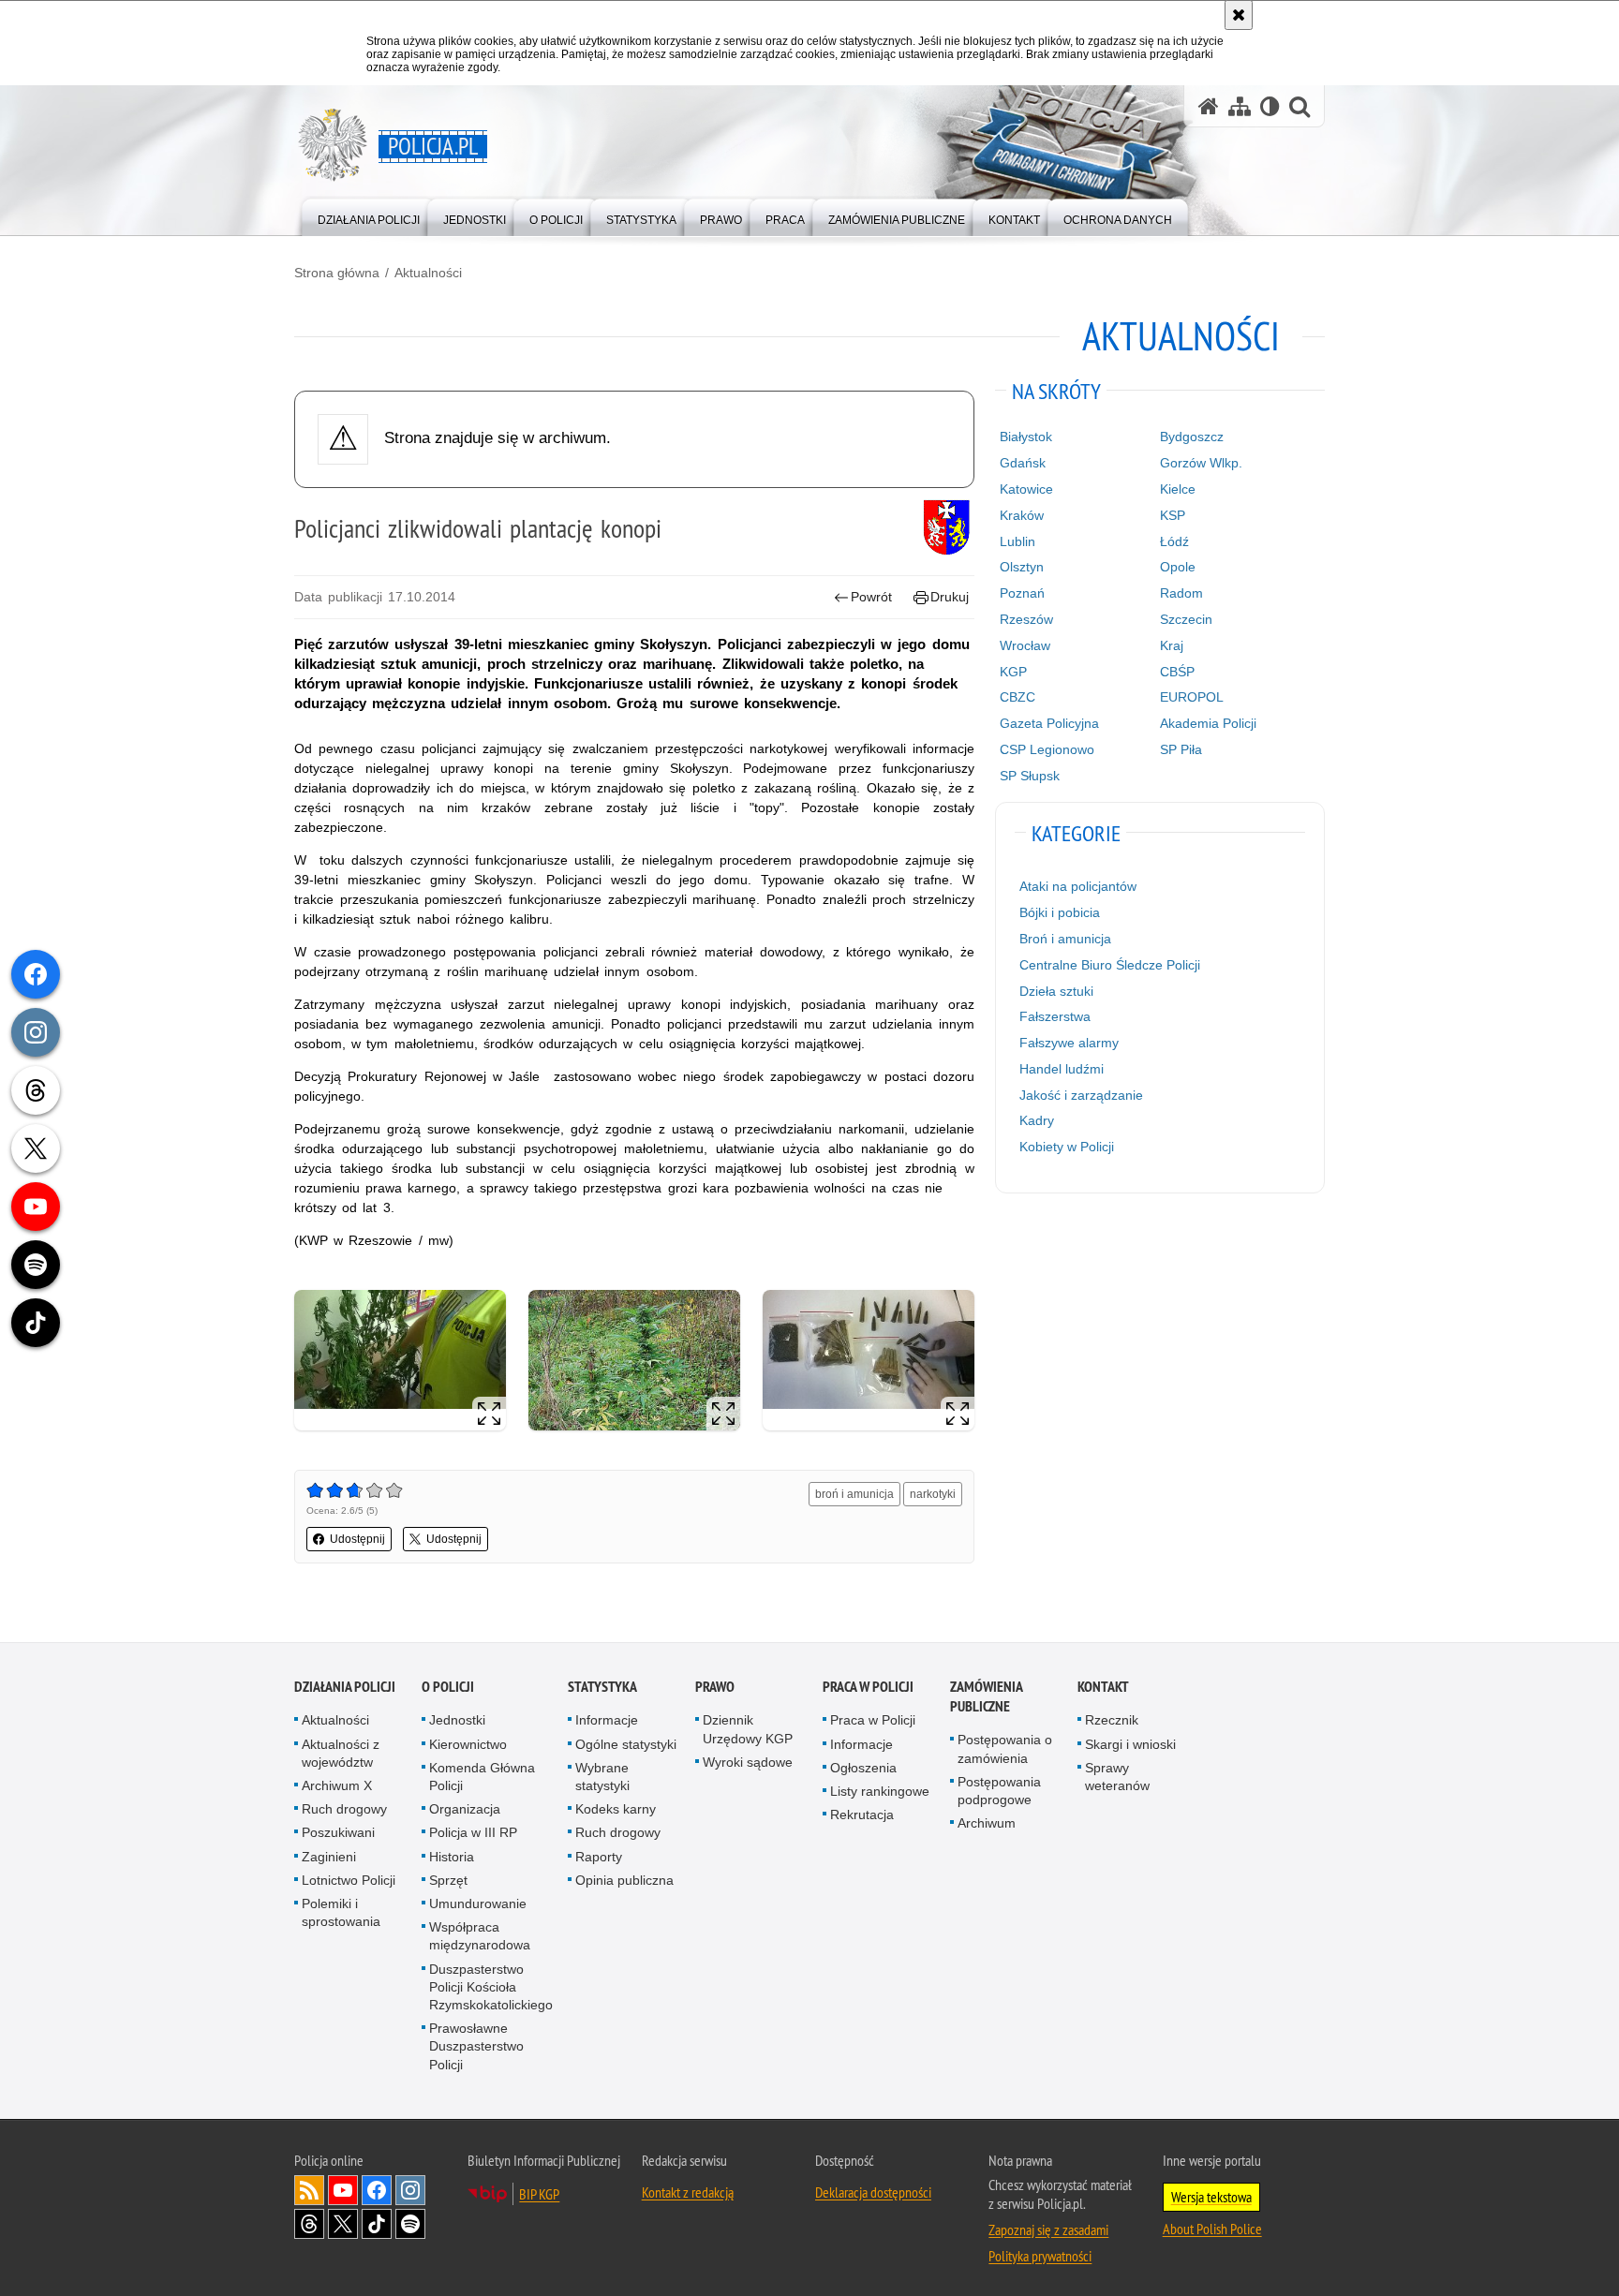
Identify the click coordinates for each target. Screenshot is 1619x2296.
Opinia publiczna (624, 1880)
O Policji (448, 1688)
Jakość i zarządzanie (1081, 1095)
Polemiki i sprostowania (341, 1912)
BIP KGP (539, 2194)
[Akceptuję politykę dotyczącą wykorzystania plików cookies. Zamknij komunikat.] (1239, 15)
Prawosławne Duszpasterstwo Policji (476, 2046)
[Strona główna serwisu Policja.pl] (1209, 106)
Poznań (1022, 593)
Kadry (1037, 1120)
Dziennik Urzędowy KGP (748, 1730)
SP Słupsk (1030, 776)
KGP (1013, 672)
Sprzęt (448, 1880)
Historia (452, 1857)
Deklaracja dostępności (873, 2192)
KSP (1173, 515)
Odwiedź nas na (343, 2190)
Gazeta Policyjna (1049, 723)
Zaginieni (329, 1857)
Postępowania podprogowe (999, 1791)
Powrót (871, 597)
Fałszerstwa (1055, 1016)
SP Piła (1181, 749)
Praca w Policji (868, 1688)
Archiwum (987, 1823)
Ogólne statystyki (626, 1744)
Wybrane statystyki (602, 1777)
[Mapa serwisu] (1240, 106)
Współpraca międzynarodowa (480, 1936)
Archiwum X (337, 1785)
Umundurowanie (478, 1903)
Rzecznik (1112, 1721)
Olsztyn (1022, 567)
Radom (1181, 593)
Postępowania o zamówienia (1005, 1749)
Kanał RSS (309, 2190)
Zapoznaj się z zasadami (1048, 2229)
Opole (1178, 567)
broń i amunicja (854, 1494)
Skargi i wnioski (1130, 1744)
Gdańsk (1023, 463)
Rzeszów (1026, 619)
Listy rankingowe (880, 1791)
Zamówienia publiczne (986, 1697)
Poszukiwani (338, 1833)
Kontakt (1103, 1688)
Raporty (599, 1857)
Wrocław (1025, 645)
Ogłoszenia (863, 1768)
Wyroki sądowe (748, 1762)
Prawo (715, 1688)
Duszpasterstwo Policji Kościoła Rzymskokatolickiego (491, 1987)
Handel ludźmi (1062, 1069)
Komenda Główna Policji (482, 1777)
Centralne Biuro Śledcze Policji (1110, 965)
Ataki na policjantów (1078, 886)
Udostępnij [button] (357, 1539)
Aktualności (428, 273)
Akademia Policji (1208, 723)
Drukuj (950, 597)
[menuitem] (369, 216)
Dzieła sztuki (1056, 991)
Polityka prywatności (1040, 2256)
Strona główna (337, 273)
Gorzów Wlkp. (1201, 463)
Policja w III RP (473, 1833)
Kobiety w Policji (1067, 1147)
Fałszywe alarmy (1069, 1043)
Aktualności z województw (341, 1753)
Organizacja (465, 1809)
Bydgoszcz (1192, 437)
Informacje (607, 1721)
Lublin (1017, 541)
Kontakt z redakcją (688, 2192)
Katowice (1026, 489)
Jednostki (457, 1721)
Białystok (1026, 437)
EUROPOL (1192, 697)
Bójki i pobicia (1060, 912)
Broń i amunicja (1065, 939)
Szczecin (1186, 619)
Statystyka (602, 1688)
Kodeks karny (616, 1809)
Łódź (1174, 541)
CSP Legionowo (1047, 749)
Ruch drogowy (344, 1809)
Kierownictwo (468, 1744)
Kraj (1172, 645)
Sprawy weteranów (1117, 1777)
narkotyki (933, 1494)
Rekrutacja (862, 1815)
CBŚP (1177, 672)
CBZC (1017, 697)
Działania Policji (345, 1688)
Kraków (1022, 515)
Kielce (1178, 489)
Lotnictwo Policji (349, 1880)
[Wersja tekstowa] (1270, 106)
